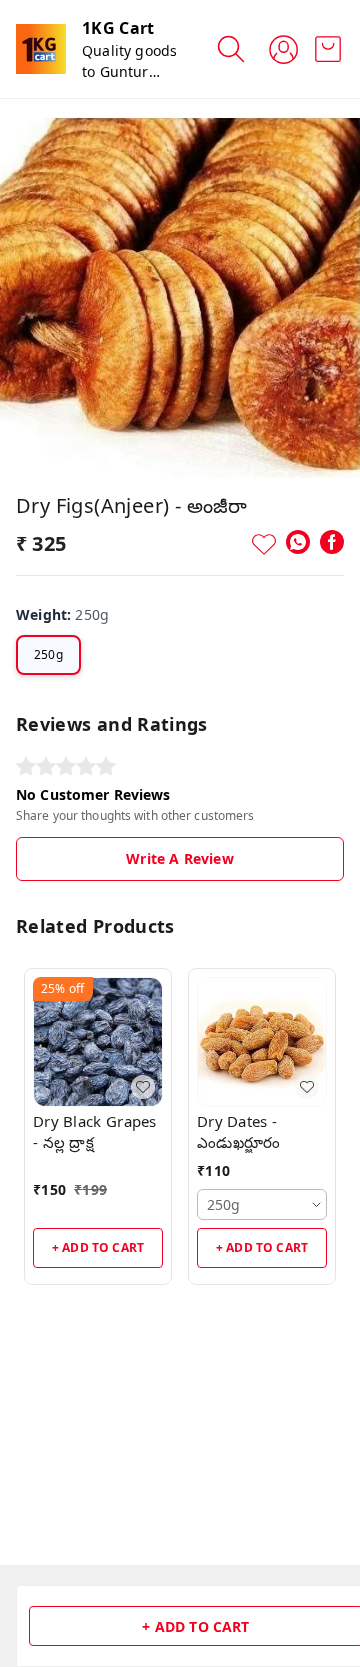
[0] (328, 49)
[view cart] (328, 49)
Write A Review (179, 858)
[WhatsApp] (298, 542)
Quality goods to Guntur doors (129, 71)
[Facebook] (332, 542)
